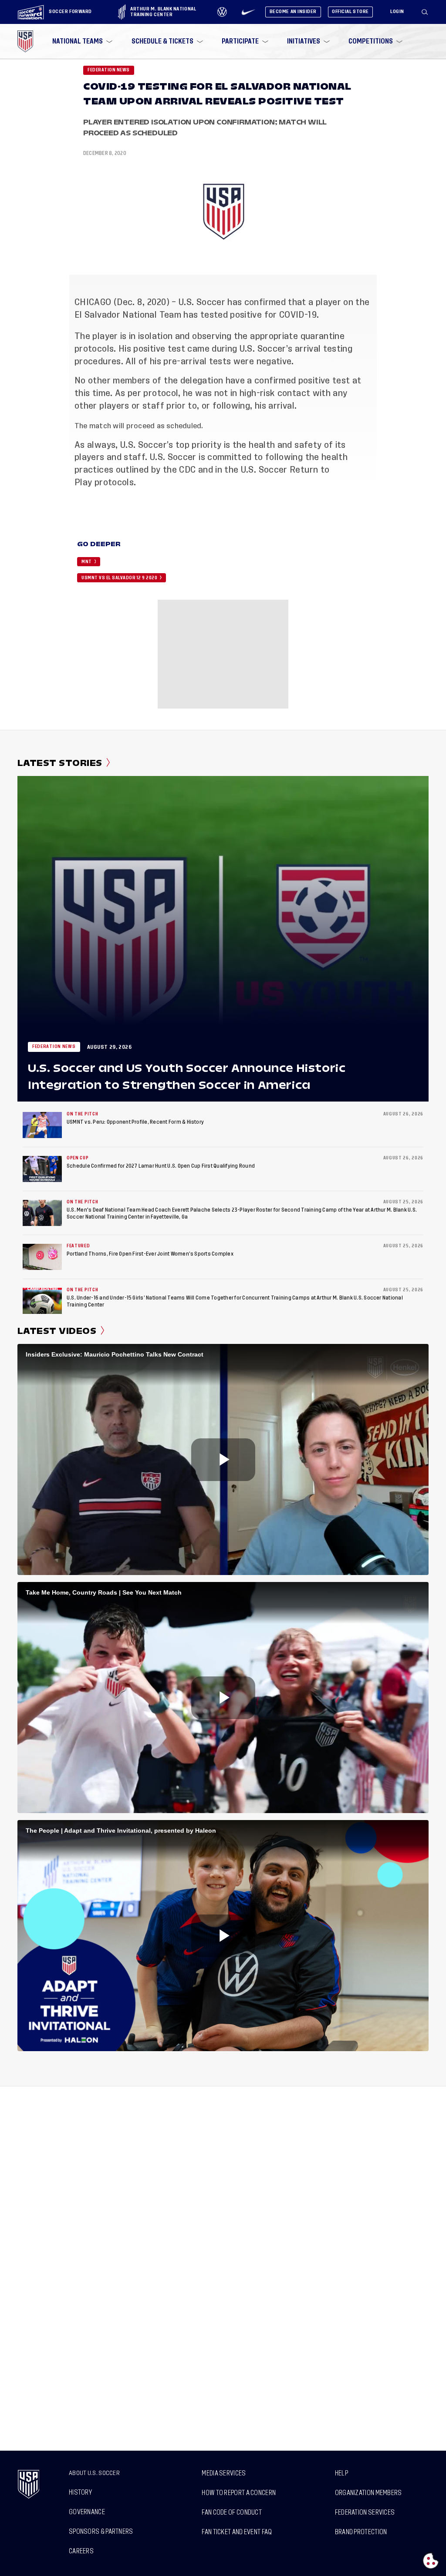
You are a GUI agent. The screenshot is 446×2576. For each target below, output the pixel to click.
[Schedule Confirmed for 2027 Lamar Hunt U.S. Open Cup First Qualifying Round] (42, 1169)
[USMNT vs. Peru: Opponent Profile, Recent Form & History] (42, 1125)
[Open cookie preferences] (431, 2561)
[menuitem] (81, 41)
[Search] (425, 12)
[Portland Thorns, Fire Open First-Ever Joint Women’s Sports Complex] (42, 1257)
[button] (428, 12)
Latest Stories (60, 763)
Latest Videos (57, 1331)
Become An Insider (293, 12)
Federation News (109, 70)
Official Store (350, 12)
